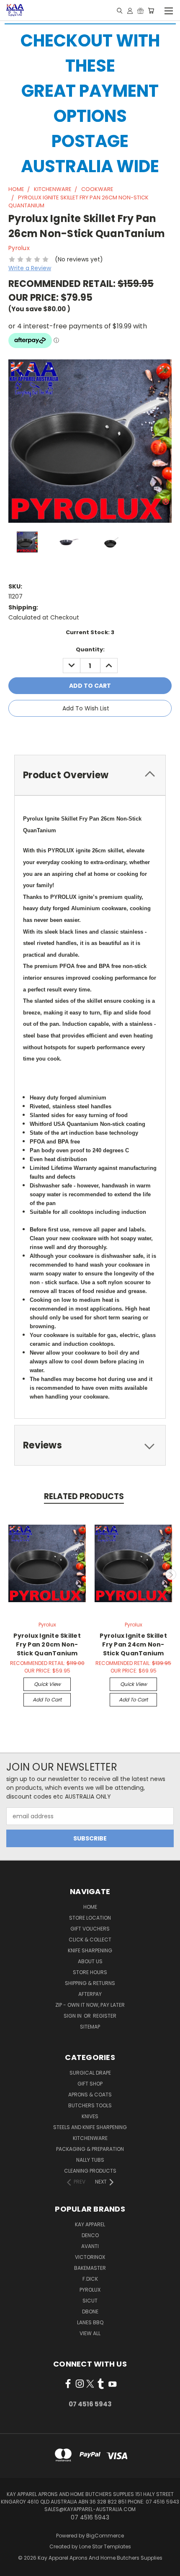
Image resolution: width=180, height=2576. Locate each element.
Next (171, 1575)
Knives (90, 2116)
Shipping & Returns (90, 1983)
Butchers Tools (90, 2105)
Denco (90, 2235)
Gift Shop (90, 2084)
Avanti (90, 2246)
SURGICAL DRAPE (90, 2073)
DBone (90, 2311)
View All (90, 2333)
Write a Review (30, 268)
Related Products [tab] (84, 1496)
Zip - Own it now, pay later (90, 2005)
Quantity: (90, 649)
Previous (10, 1575)
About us (90, 1961)
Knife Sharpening (90, 1950)
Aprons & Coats (90, 2095)
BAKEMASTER (90, 2268)
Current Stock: (90, 632)
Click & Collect (90, 1940)
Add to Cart (47, 1700)
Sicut (90, 2301)
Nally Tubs (90, 2160)
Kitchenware (90, 2138)
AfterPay (90, 1994)
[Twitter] (105, 732)
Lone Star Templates (105, 2546)
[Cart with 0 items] (151, 10)
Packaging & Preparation (90, 2149)
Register (105, 2016)
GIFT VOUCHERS (90, 1929)
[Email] (77, 732)
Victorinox (90, 2257)
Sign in (73, 2016)
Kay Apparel (90, 2224)
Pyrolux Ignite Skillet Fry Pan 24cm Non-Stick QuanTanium (133, 1644)
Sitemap (90, 2027)
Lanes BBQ (90, 2322)
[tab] (90, 775)
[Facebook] (63, 732)
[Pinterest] (119, 732)
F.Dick (90, 2279)
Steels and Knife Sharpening (90, 2127)
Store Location (90, 1918)
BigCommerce (105, 2536)
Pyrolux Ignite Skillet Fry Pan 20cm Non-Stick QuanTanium (47, 1644)
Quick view (47, 1684)
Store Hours (90, 1972)
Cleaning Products (90, 2171)
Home (90, 1907)
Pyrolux (90, 2290)
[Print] (91, 732)
